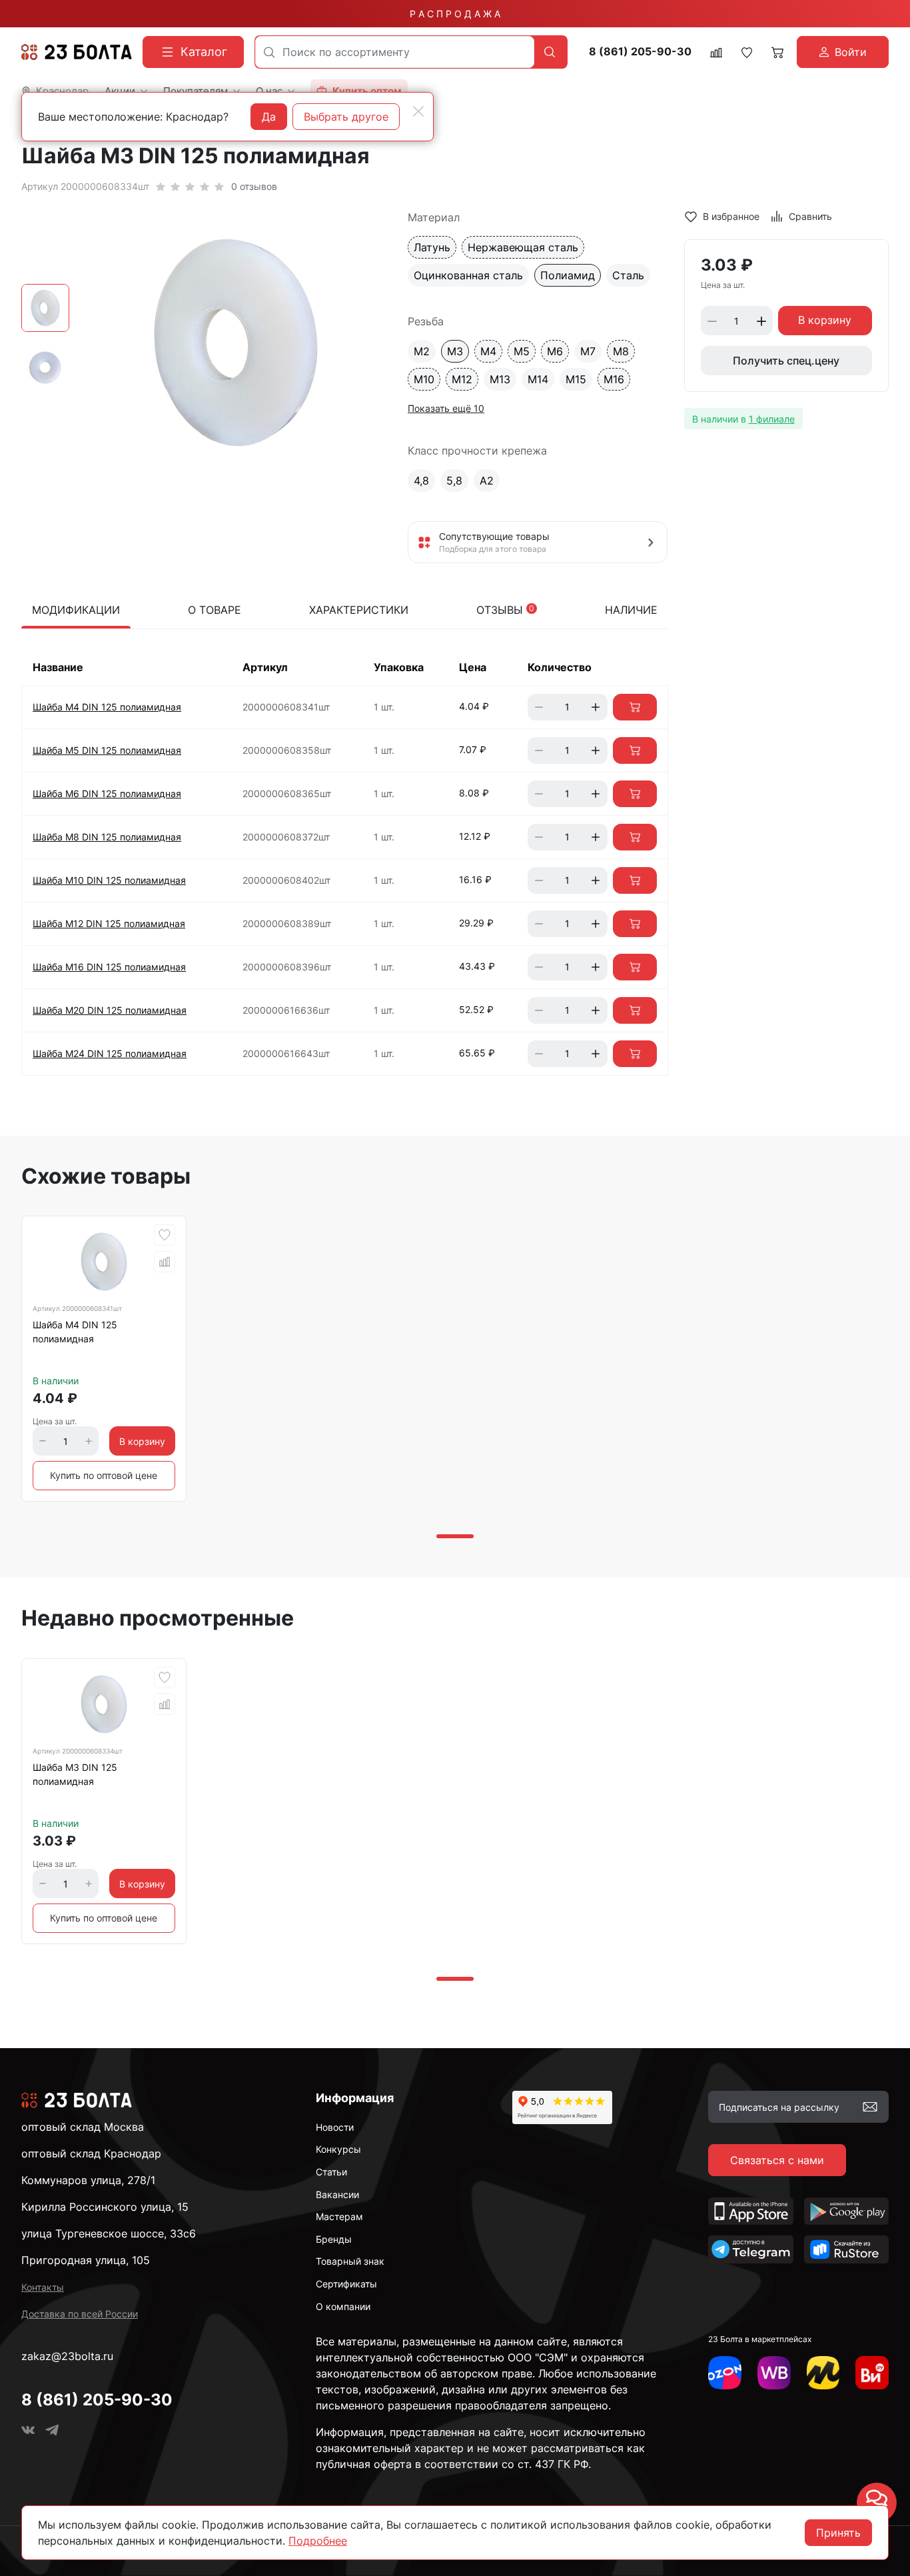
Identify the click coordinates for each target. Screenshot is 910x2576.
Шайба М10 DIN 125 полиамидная (109, 880)
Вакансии (337, 2194)
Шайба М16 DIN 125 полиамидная (109, 967)
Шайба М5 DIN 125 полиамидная (107, 750)
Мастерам (339, 2216)
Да (269, 117)
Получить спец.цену (786, 361)
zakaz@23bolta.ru (67, 2356)
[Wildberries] (774, 2373)
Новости (335, 2127)
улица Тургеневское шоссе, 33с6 (109, 2233)
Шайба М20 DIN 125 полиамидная (110, 1010)
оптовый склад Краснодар (91, 2153)
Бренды (334, 2239)
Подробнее (318, 2541)
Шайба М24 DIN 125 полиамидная (110, 1053)
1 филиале (772, 419)
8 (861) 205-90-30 (640, 52)
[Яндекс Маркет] (823, 2373)
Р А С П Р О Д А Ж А (455, 14)
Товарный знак (350, 2261)
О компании (343, 2306)
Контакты (43, 2287)
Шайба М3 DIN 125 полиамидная (75, 1774)
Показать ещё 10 (446, 408)
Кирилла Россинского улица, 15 (105, 2207)
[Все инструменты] (872, 2373)
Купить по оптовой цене (104, 1475)
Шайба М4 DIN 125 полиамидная (107, 707)
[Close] (418, 111)
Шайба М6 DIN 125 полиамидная (107, 793)
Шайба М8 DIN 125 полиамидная (107, 837)
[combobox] (395, 52)
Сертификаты (346, 2284)
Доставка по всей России (80, 2314)
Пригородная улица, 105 (86, 2260)
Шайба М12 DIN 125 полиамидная (109, 923)
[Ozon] (725, 2373)
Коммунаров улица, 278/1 (88, 2180)
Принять (838, 2533)
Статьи (331, 2172)
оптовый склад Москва (83, 2127)
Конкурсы (338, 2149)
